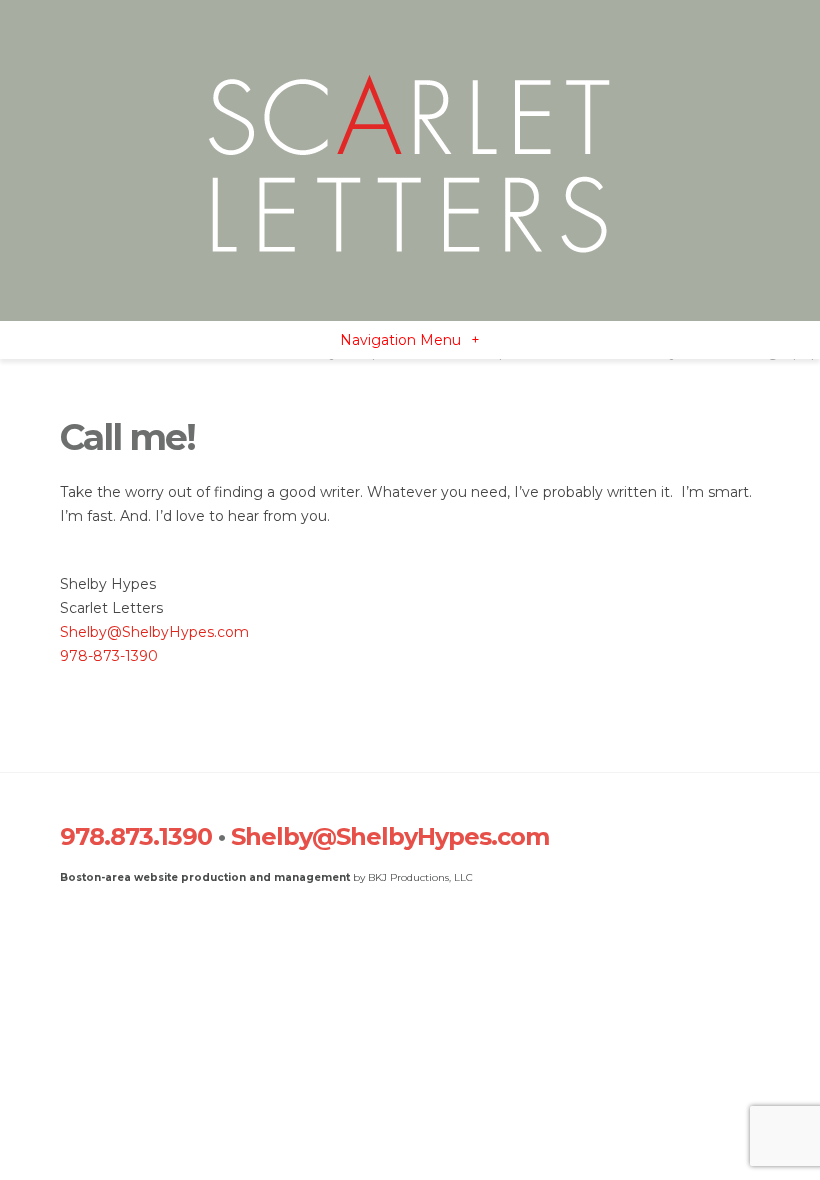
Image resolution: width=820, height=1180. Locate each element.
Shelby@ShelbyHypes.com (154, 632)
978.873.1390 (136, 836)
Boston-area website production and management (205, 877)
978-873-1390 (109, 656)
